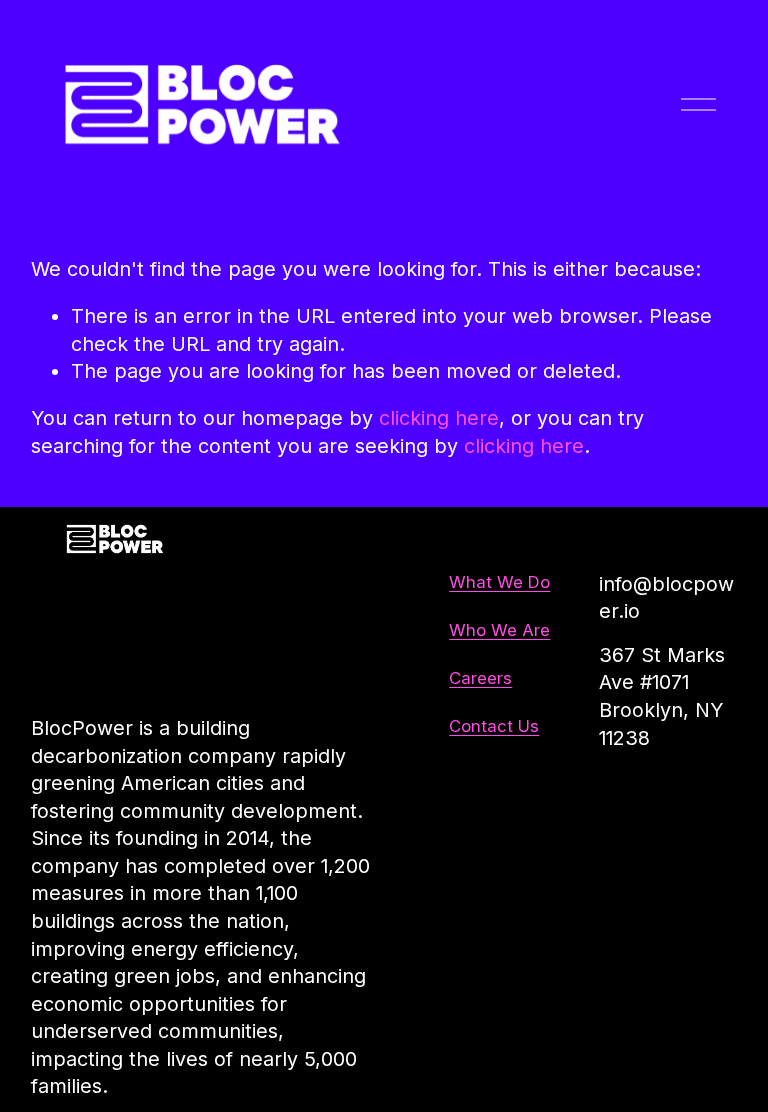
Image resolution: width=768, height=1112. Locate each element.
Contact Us (494, 726)
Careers (480, 678)
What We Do (499, 582)
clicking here (439, 418)
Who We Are (499, 630)
